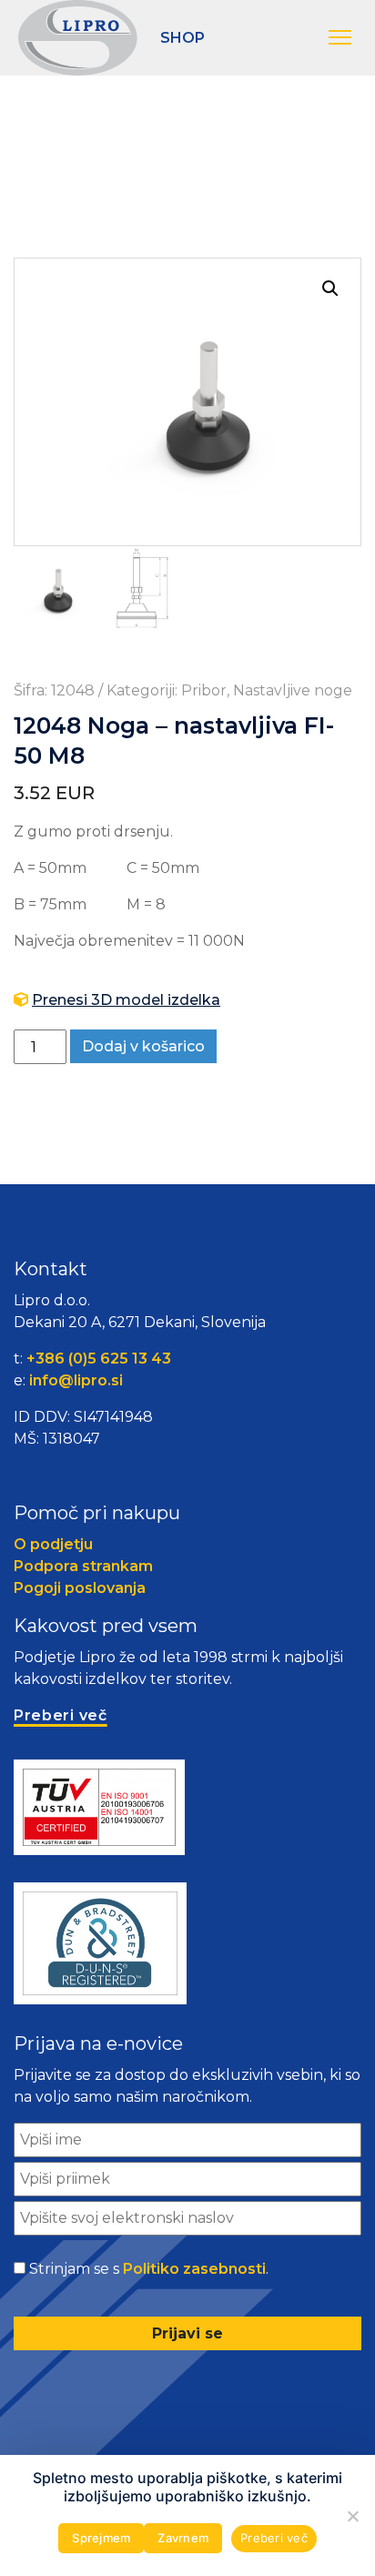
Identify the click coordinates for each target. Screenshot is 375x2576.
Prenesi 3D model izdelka (126, 1000)
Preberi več (274, 2538)
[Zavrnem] (352, 2516)
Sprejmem (101, 2538)
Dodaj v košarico (143, 1046)
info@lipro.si (76, 1380)
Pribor (204, 690)
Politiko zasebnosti (194, 2269)
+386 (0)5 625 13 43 (99, 1359)
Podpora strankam (83, 1566)
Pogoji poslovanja (80, 1588)
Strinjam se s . (149, 2269)
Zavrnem (183, 2538)
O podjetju (53, 1544)
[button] (343, 38)
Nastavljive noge (293, 690)
